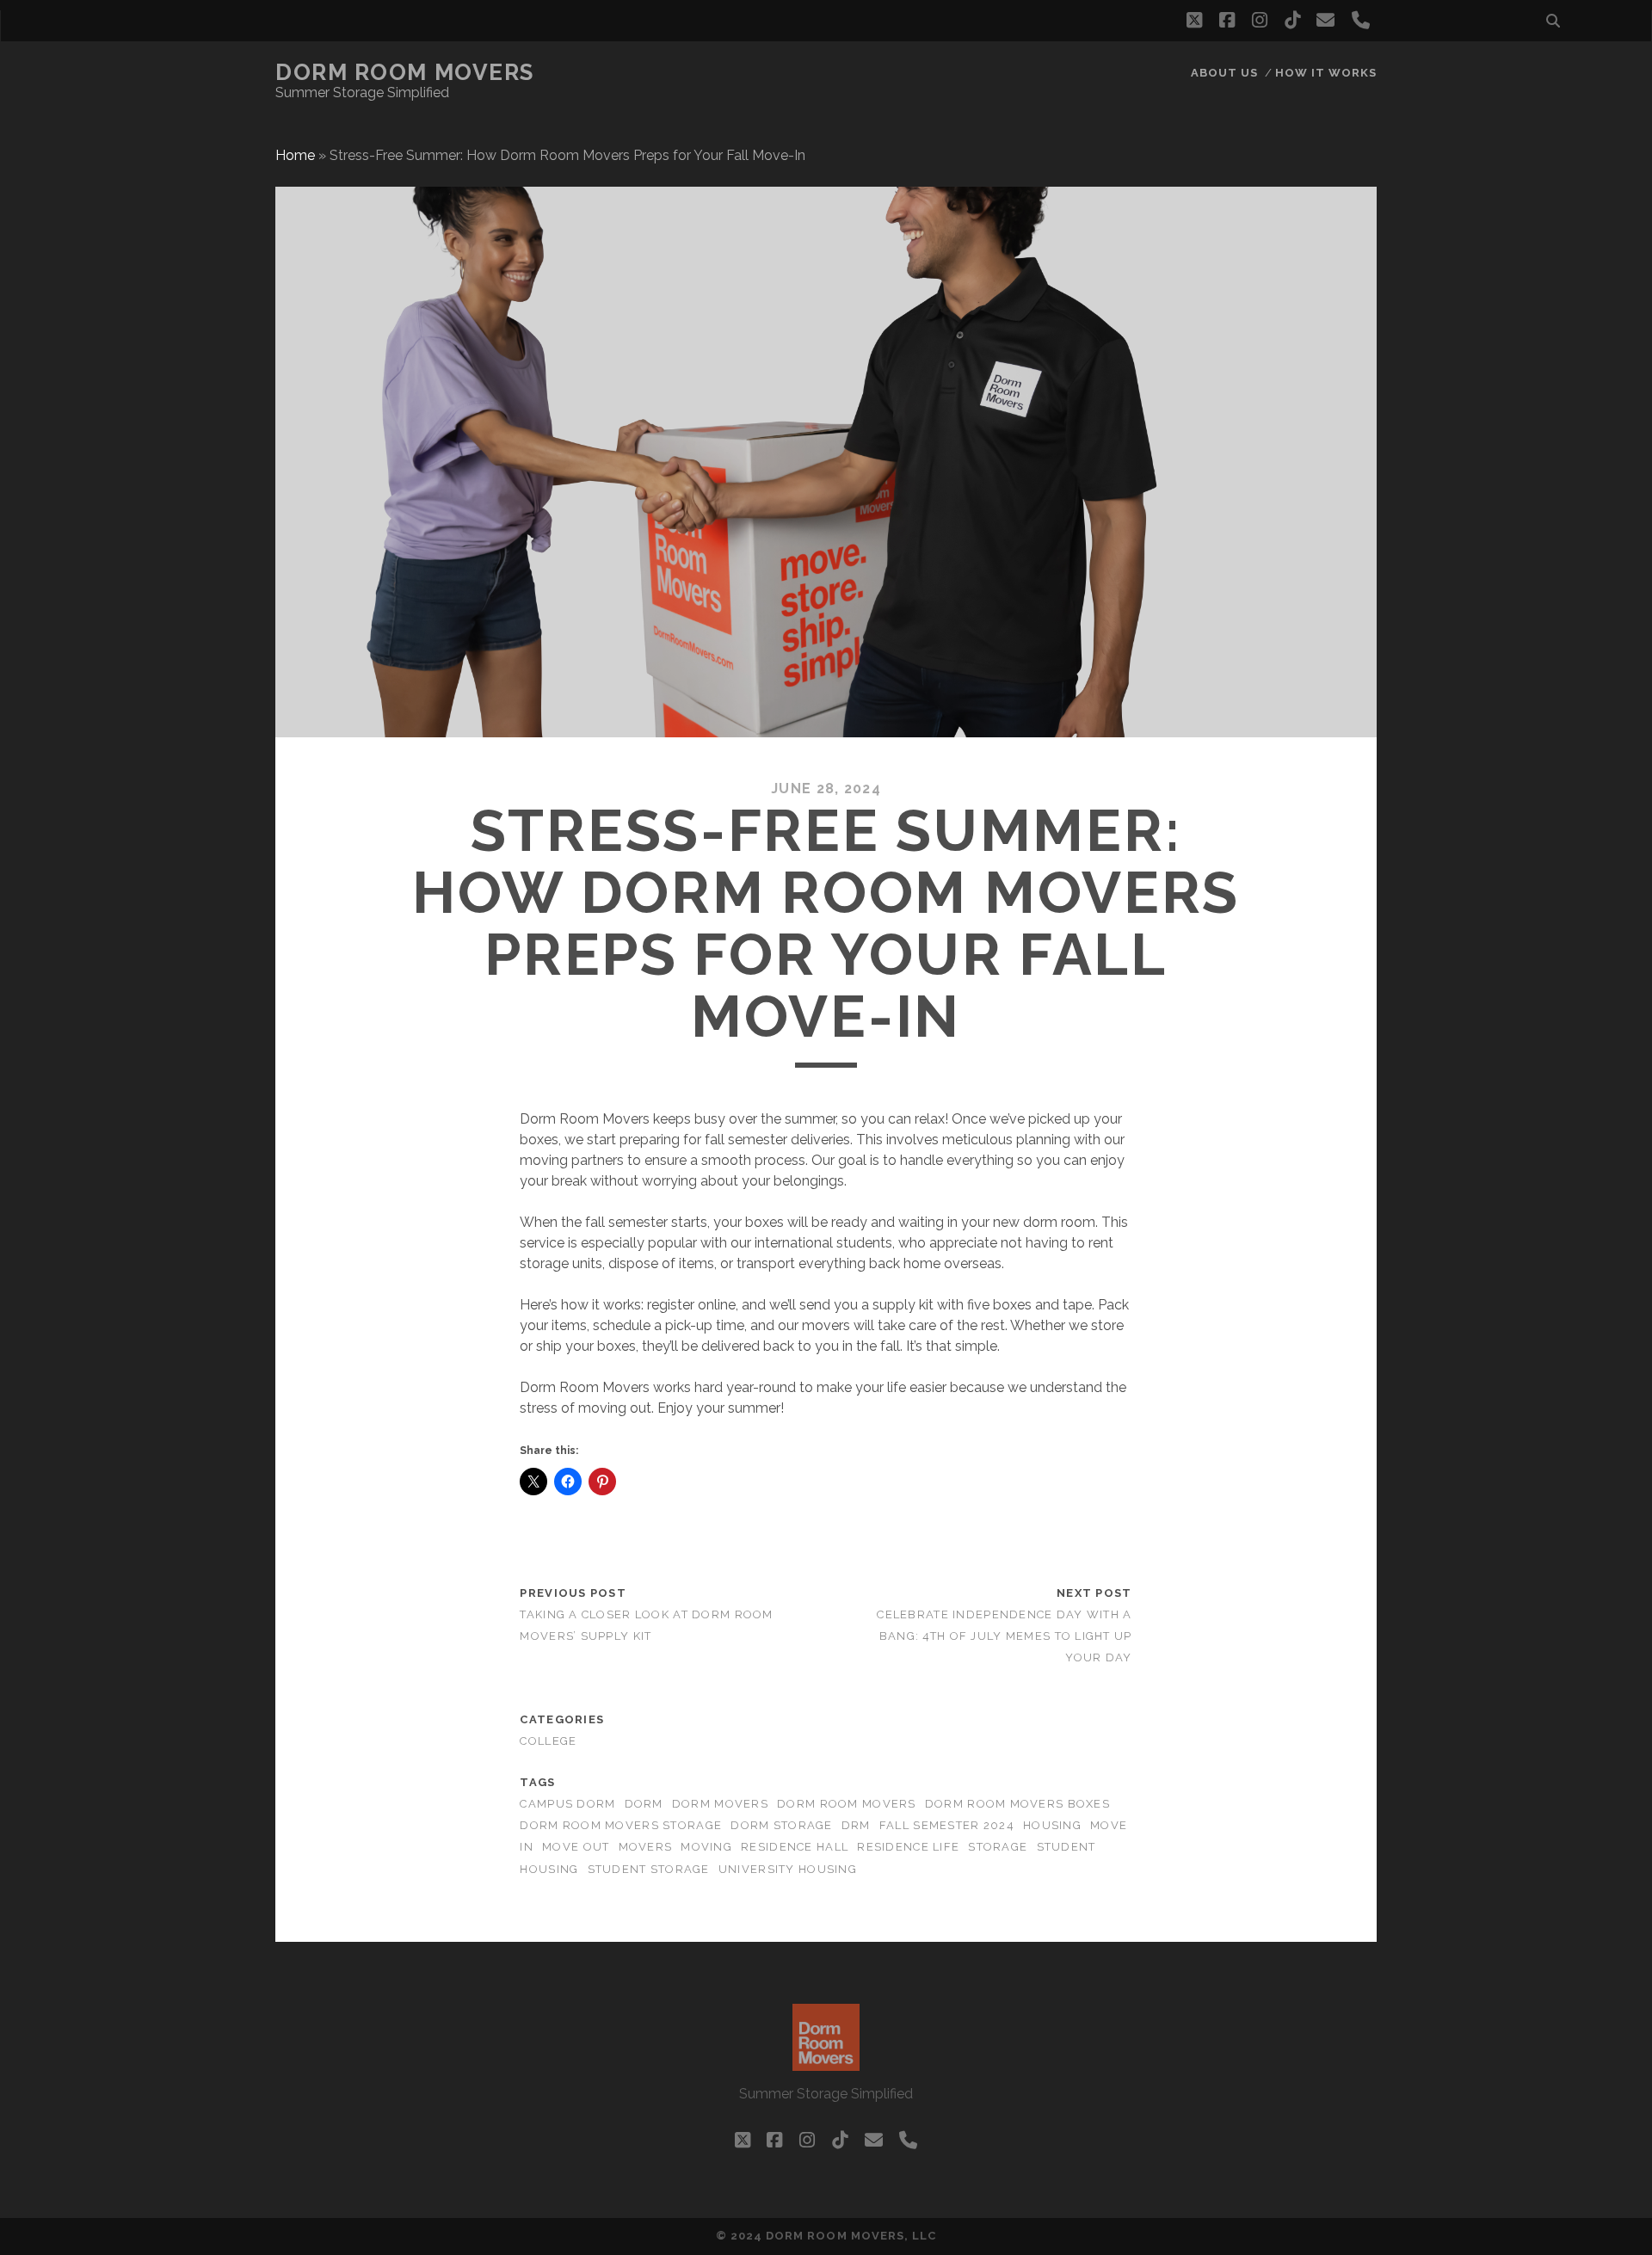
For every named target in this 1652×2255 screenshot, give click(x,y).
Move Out (576, 1847)
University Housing (788, 1869)
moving (706, 1847)
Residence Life (908, 1847)
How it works (1326, 73)
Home (295, 155)
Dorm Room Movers (405, 72)
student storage (649, 1869)
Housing (1052, 1825)
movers (646, 1847)
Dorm (644, 1804)
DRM (856, 1825)
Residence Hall (795, 1847)
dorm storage (781, 1825)
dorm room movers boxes (1017, 1804)
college (548, 1741)
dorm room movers (846, 1804)
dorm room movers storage (621, 1825)
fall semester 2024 (947, 1825)
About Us (1224, 73)
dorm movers (720, 1804)
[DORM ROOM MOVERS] (826, 2063)
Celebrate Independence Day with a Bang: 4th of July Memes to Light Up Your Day (1004, 1636)
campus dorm (567, 1804)
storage (998, 1847)
